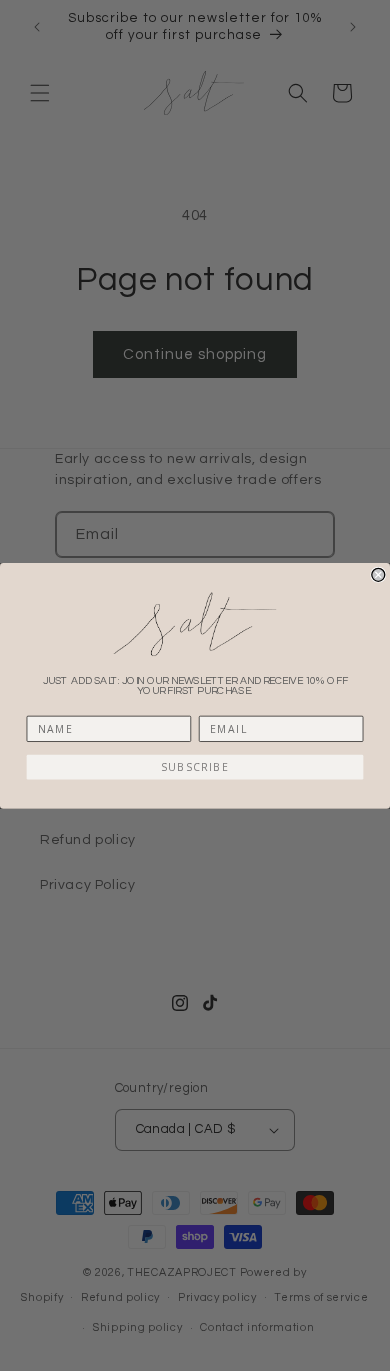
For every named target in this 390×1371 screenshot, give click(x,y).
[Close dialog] (378, 574)
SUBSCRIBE (195, 766)
